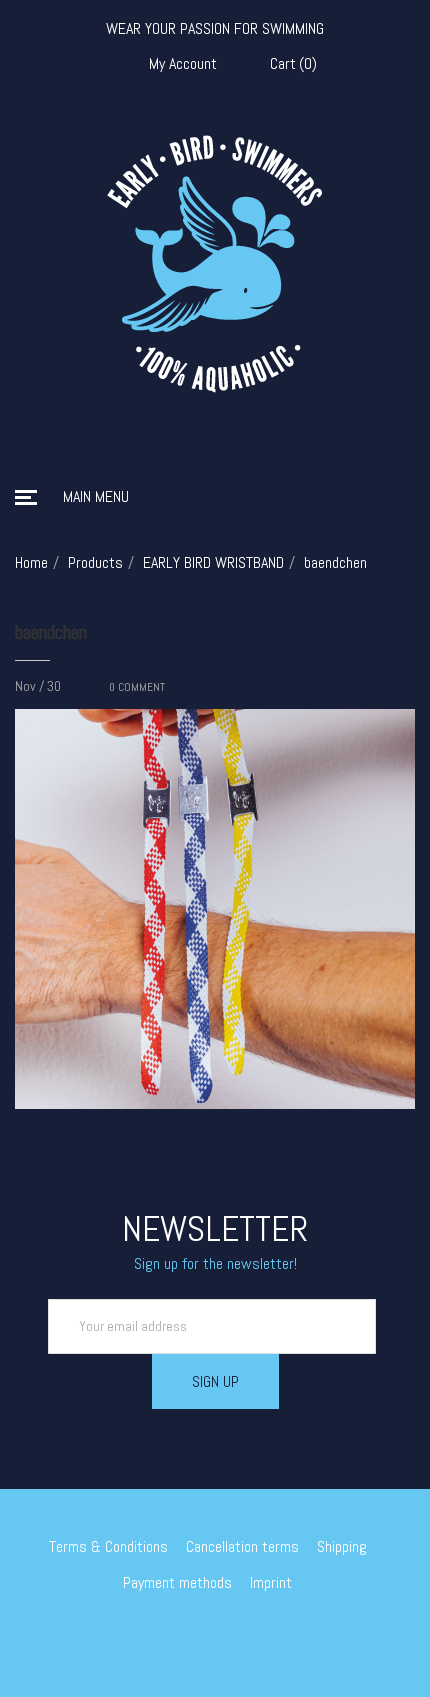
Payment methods (177, 1582)
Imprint (271, 1582)
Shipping (342, 1546)
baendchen (51, 632)
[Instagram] (230, 1636)
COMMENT (137, 687)
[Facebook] (201, 1636)
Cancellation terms (242, 1546)
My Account (183, 64)
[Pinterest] (259, 1636)
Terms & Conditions (108, 1546)
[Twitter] (172, 1636)
